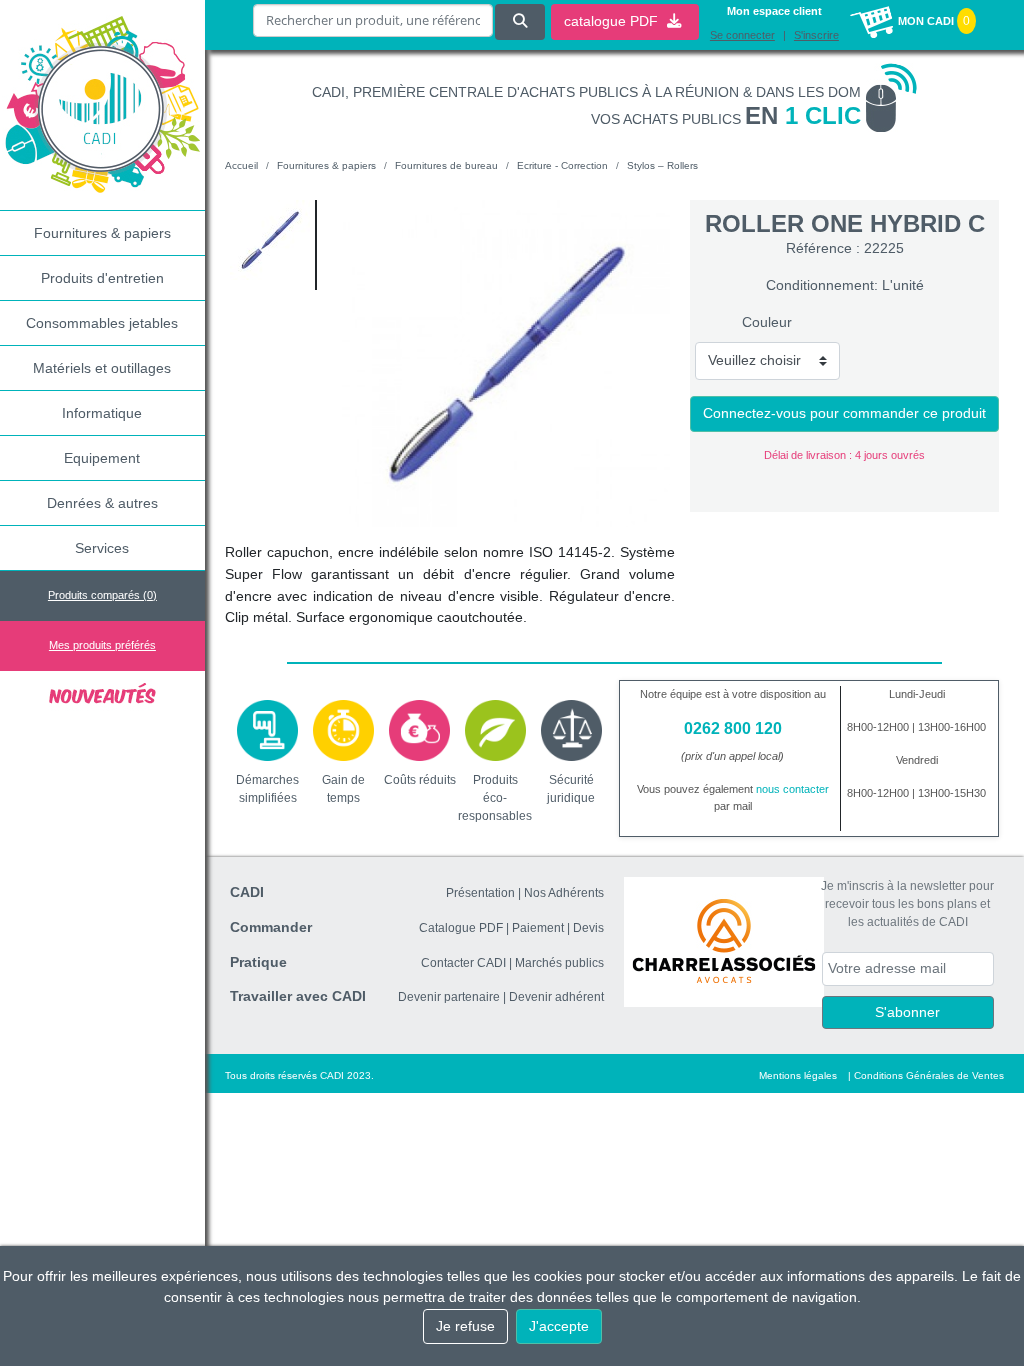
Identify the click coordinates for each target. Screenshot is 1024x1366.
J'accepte (559, 1326)
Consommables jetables (102, 323)
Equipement (102, 458)
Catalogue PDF (461, 928)
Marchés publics (559, 963)
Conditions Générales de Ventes (929, 1075)
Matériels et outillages (102, 368)
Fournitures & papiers (102, 233)
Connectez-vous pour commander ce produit (844, 413)
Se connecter (742, 35)
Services (102, 548)
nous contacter (792, 789)
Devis (588, 928)
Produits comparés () (102, 595)
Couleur (767, 322)
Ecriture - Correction (562, 165)
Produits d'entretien (102, 278)
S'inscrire (816, 35)
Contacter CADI (463, 963)
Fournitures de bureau (446, 165)
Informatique (102, 413)
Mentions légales (798, 1075)
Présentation (480, 893)
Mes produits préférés (102, 645)
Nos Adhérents (564, 893)
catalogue (613, 21)
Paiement (538, 928)
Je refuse (465, 1326)
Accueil (241, 165)
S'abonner (907, 1012)
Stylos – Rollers (662, 165)
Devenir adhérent (556, 997)
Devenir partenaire (449, 997)
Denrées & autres (102, 503)
